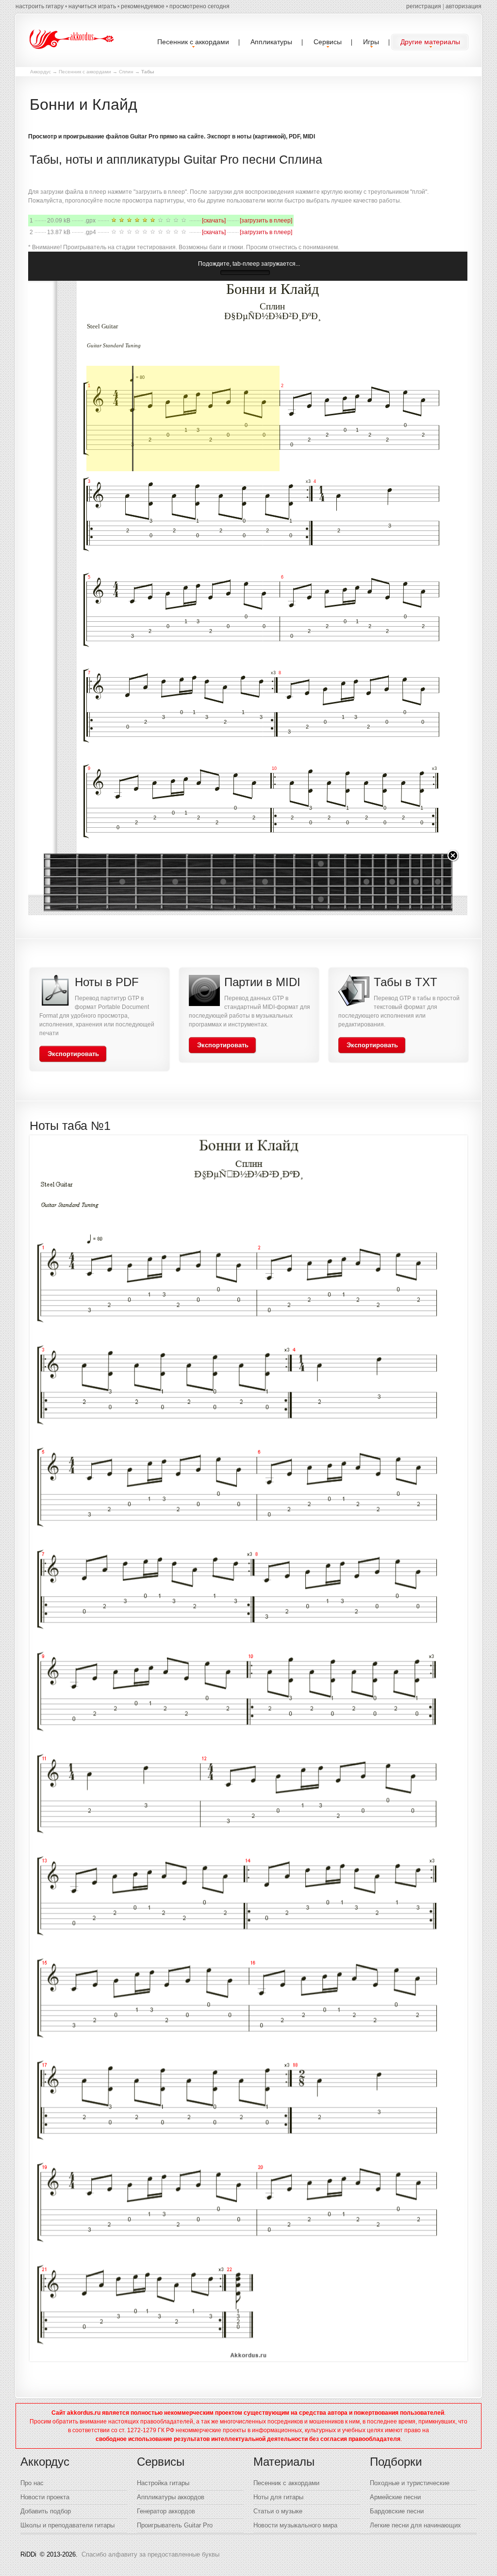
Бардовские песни (397, 2511)
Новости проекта (45, 2497)
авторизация (464, 6)
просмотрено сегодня (199, 6)
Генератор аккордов (166, 2511)
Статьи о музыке (278, 2511)
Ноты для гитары (278, 2497)
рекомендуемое (143, 6)
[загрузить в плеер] (266, 221)
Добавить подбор (46, 2511)
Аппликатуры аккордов (171, 2497)
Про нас (32, 2483)
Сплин (126, 72)
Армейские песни (395, 2497)
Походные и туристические (410, 2483)
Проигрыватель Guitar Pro (175, 2525)
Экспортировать (73, 1054)
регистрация (424, 6)
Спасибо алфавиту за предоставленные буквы (150, 2554)
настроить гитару (40, 6)
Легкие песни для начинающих (415, 2525)
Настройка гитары (163, 2483)
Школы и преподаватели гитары (67, 2525)
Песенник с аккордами (85, 72)
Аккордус (41, 72)
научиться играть (92, 6)
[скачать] (214, 221)
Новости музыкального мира (295, 2525)
